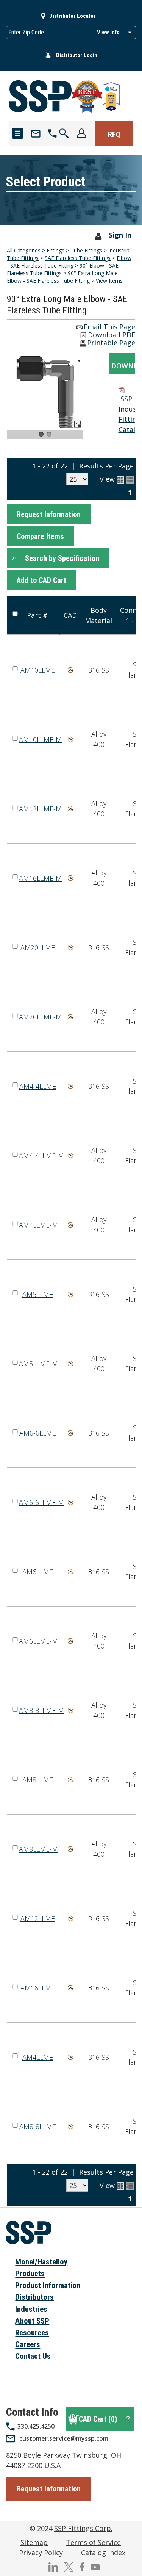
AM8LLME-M (38, 1849)
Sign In (120, 235)
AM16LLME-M (40, 878)
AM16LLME (38, 1988)
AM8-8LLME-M (41, 1710)
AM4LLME (38, 2057)
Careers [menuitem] (28, 2344)
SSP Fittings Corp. (83, 2528)
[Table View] (130, 480)
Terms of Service (93, 2542)
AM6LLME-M (38, 1641)
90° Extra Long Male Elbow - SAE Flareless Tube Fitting (62, 277)
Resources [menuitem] (32, 2333)
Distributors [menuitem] (34, 2297)
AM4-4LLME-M (41, 1156)
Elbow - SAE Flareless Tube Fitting (69, 262)
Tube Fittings (86, 250)
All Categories (24, 250)
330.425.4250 (36, 2426)
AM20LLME (38, 947)
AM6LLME (38, 1572)
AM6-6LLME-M (41, 1502)
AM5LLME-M (38, 1364)
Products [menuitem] (30, 2274)
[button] (49, 514)
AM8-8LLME (38, 2127)
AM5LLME (38, 1294)
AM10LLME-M (40, 739)
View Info (108, 32)
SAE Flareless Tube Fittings (78, 258)
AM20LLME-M (40, 1017)
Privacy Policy (41, 2553)
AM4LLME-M (38, 1225)
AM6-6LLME (38, 1433)
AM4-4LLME (38, 1086)
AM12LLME (38, 1918)
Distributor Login (77, 55)
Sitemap (34, 2542)
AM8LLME (38, 1780)
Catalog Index (103, 2553)
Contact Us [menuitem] (33, 2356)
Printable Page (111, 343)
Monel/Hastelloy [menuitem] (41, 2262)
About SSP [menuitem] (32, 2321)
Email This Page (109, 327)
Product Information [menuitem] (48, 2285)
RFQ (114, 135)
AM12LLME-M (40, 809)
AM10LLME (38, 670)
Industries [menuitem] (31, 2309)
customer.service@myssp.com (64, 2438)
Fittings (55, 250)
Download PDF (112, 335)
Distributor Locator (73, 16)
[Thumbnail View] (120, 480)
